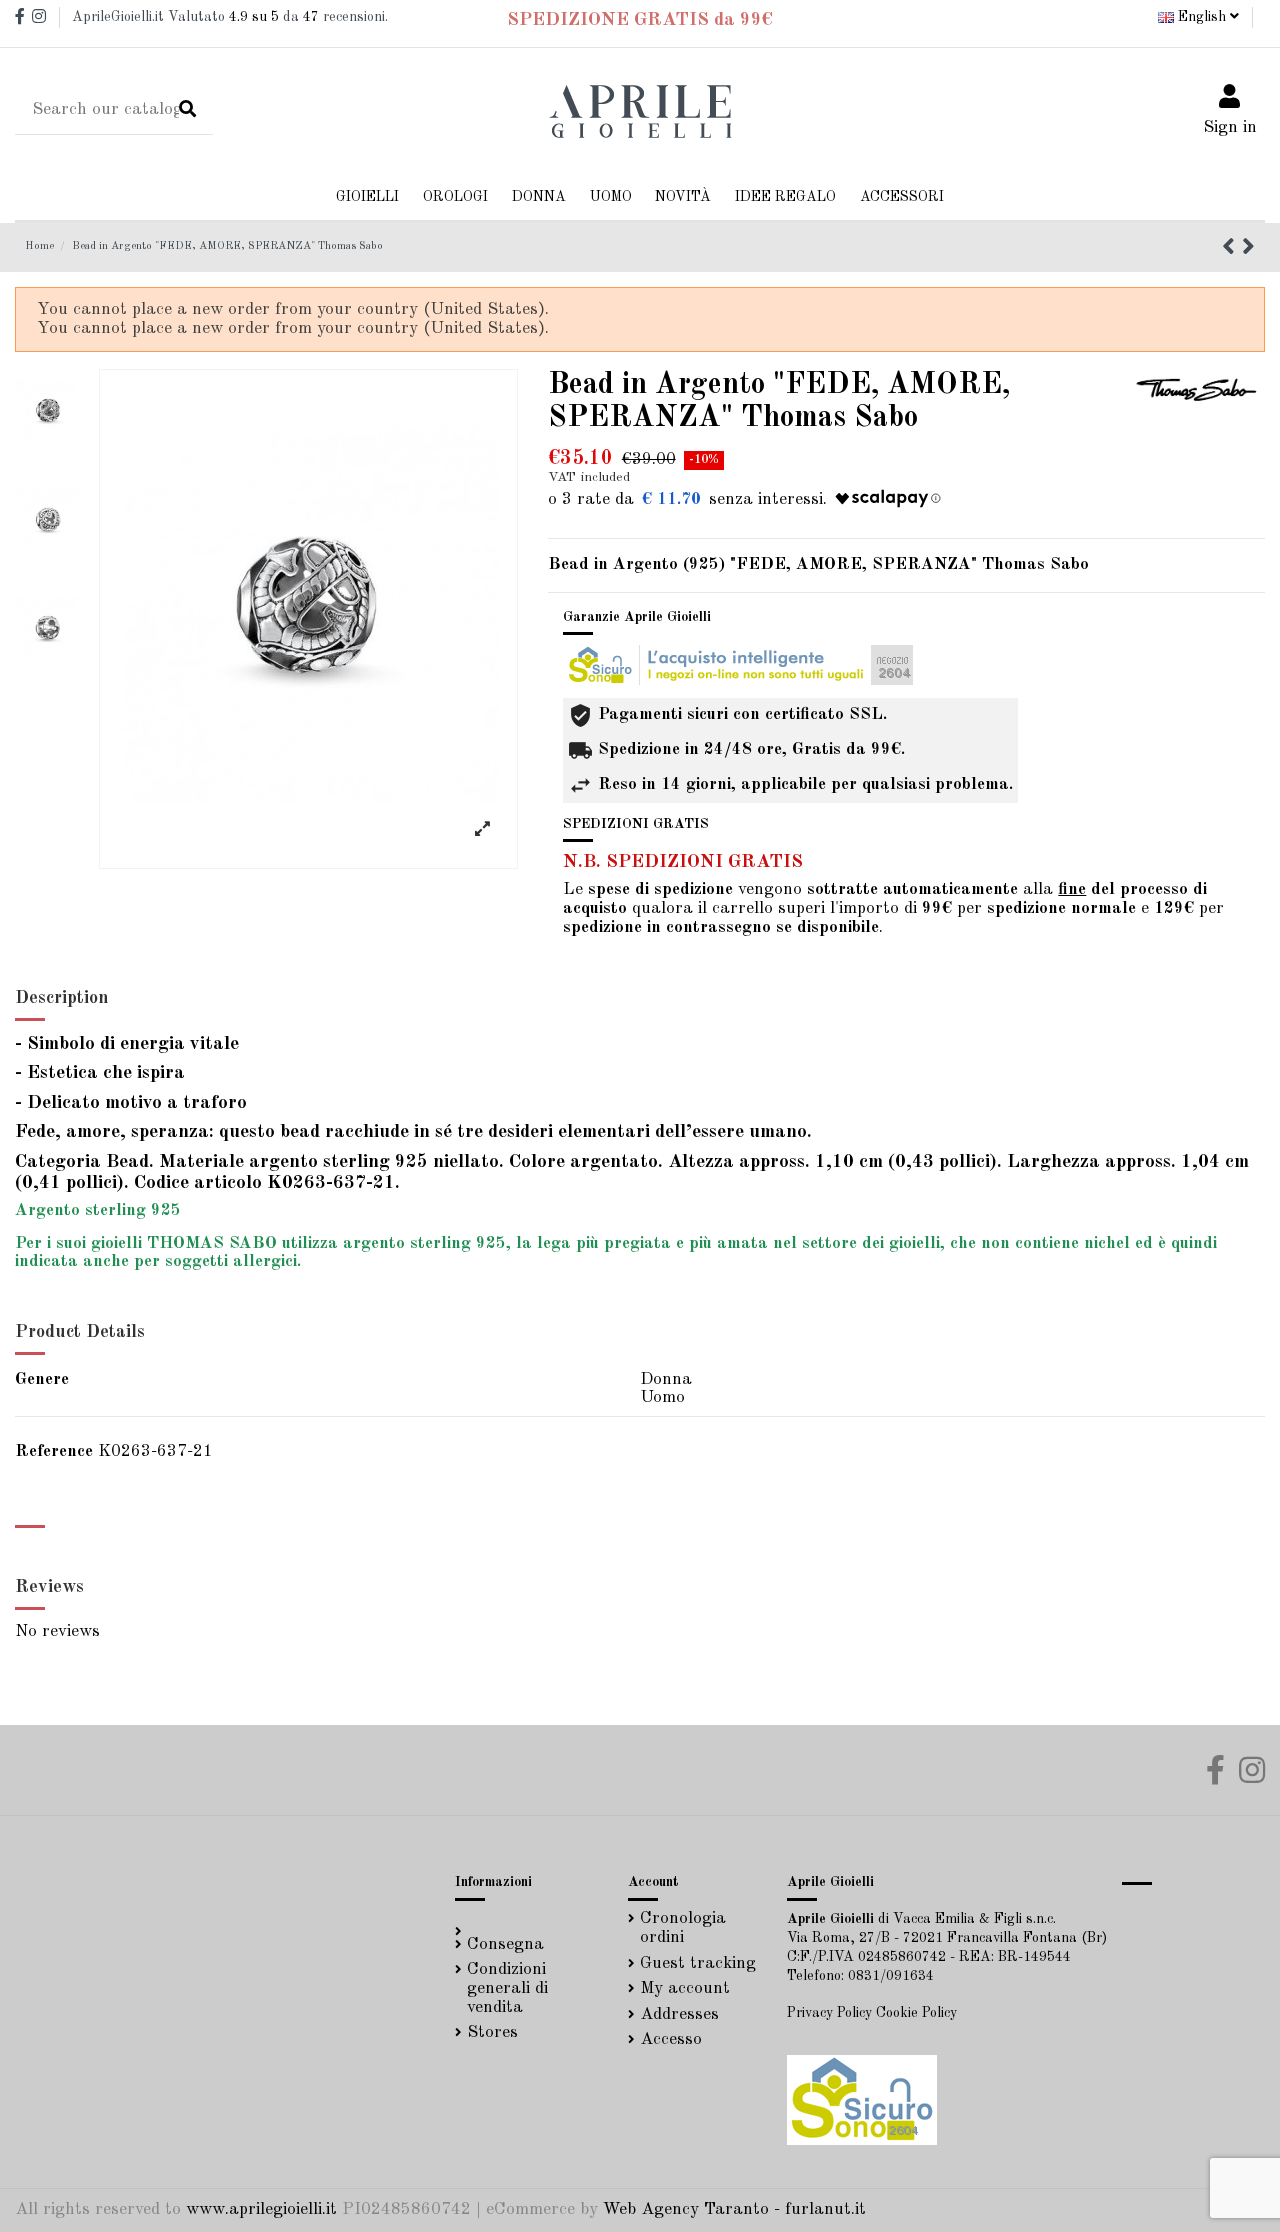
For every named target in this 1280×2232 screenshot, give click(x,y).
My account (685, 1988)
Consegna (505, 1944)
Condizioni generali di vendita (507, 1988)
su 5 (254, 17)
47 (311, 17)
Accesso (671, 2039)
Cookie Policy (916, 2013)
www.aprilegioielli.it (261, 2209)
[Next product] (1248, 249)
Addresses (679, 2014)
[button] (539, 197)
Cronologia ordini (683, 1928)
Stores (492, 2032)
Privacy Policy (829, 2013)
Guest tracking (698, 1963)
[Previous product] (1232, 249)
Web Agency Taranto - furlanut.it (734, 2209)
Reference (54, 1451)
